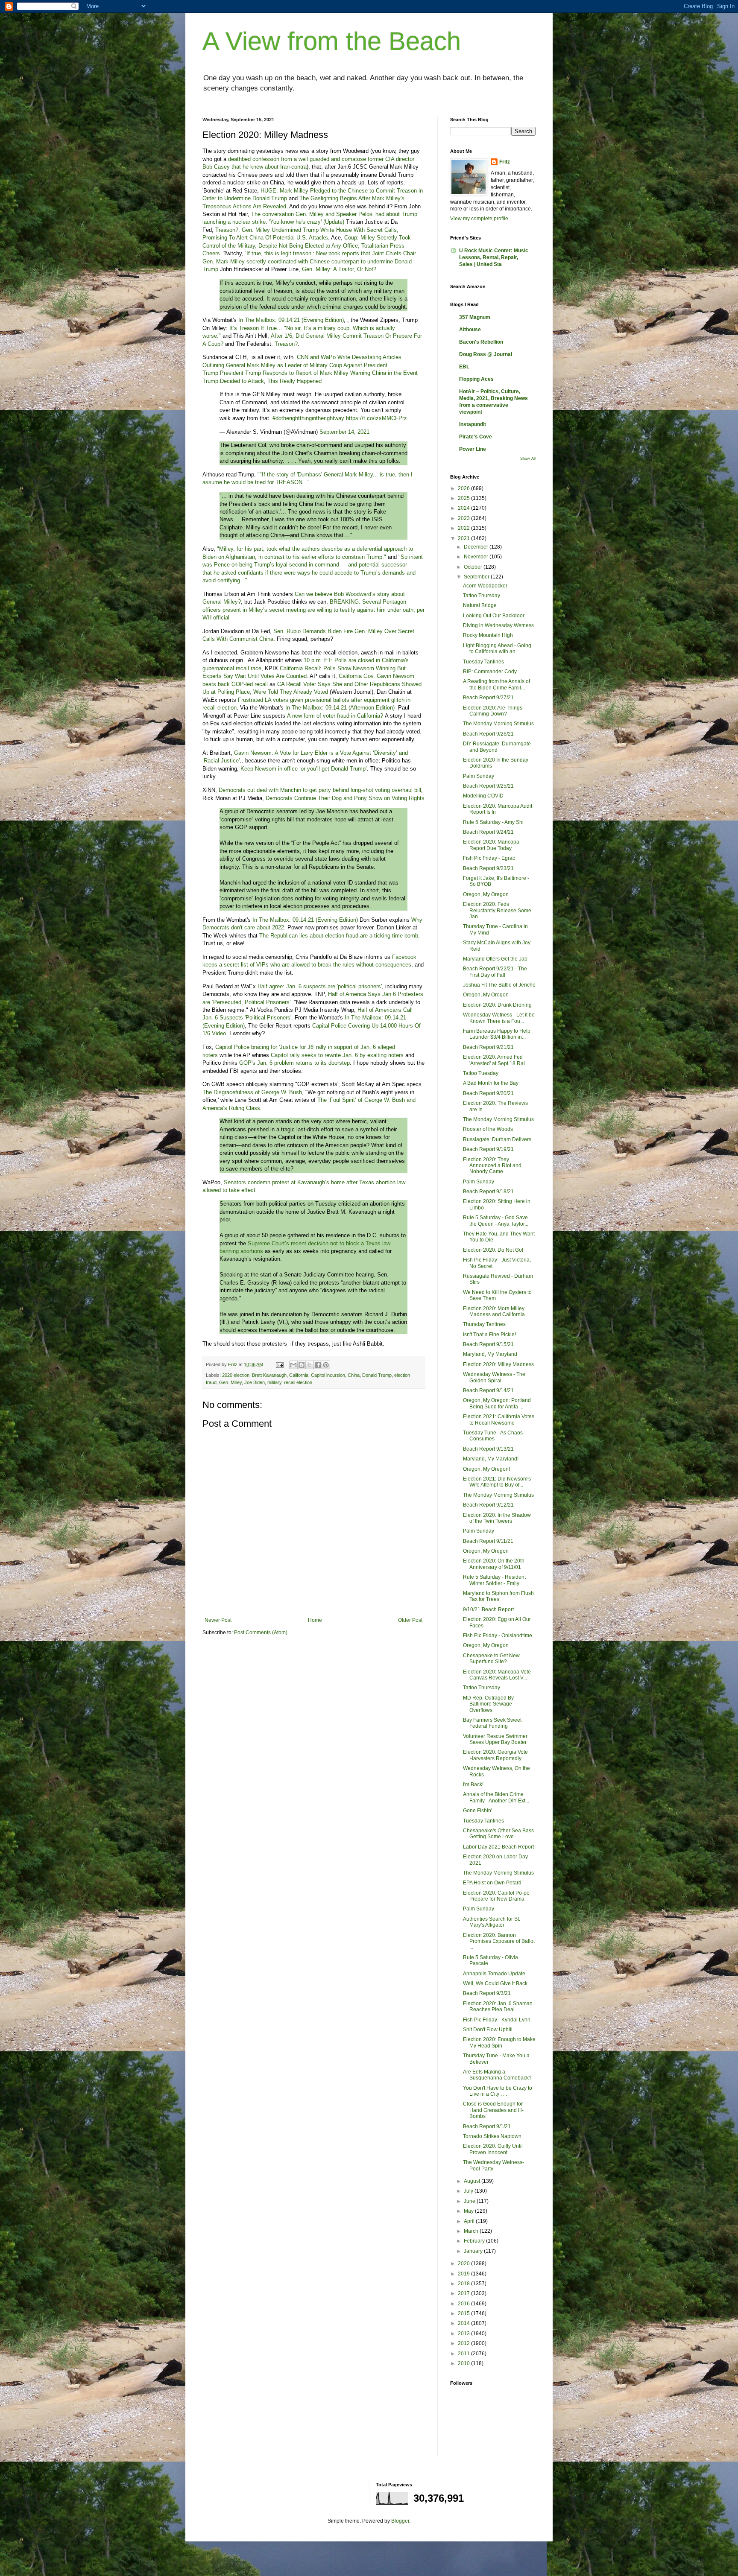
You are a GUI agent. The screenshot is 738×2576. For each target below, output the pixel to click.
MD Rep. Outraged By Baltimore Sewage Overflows (488, 1704)
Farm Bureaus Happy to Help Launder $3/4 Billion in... (497, 1034)
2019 (464, 2274)
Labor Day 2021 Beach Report (498, 1847)
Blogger (400, 2521)
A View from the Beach (332, 41)
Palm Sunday (479, 776)
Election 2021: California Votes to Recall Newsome (499, 1419)
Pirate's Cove (476, 437)
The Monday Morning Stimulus (498, 724)
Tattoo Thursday (482, 596)
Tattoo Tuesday (481, 1073)
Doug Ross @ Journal (486, 354)
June (470, 2201)
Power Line (473, 449)
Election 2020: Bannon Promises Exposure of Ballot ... (499, 1941)
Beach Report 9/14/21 (488, 1390)
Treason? (286, 344)
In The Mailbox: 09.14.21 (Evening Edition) (291, 320)
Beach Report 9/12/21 (488, 1505)
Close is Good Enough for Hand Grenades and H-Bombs (493, 2110)
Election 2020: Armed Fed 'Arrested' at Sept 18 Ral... (496, 1060)
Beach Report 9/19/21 (488, 1149)
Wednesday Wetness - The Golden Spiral (494, 1377)
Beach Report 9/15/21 (488, 1344)
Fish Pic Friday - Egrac (489, 858)
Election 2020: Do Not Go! (493, 1250)
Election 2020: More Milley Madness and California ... (496, 1311)
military (274, 1382)
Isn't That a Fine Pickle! (489, 1335)
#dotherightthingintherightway (308, 418)
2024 (464, 508)
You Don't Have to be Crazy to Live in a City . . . (498, 2091)
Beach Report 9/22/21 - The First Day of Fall (495, 972)
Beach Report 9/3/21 (487, 1993)
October (474, 567)
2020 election (236, 1375)
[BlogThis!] (302, 1365)
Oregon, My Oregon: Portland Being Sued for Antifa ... (497, 1403)
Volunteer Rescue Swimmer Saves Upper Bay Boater (495, 1739)
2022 (464, 528)
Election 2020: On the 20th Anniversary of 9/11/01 (494, 1564)
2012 (464, 2343)
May (469, 2211)
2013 (464, 2334)
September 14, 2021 (344, 432)
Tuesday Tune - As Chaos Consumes (493, 1436)
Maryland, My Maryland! (491, 1459)
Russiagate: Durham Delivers (497, 1139)
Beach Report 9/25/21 (488, 786)
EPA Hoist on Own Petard (492, 1883)
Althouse (470, 330)
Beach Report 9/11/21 (488, 1541)
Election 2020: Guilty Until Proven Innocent (493, 2149)
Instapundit (473, 424)
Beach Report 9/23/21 (488, 868)
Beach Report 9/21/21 (488, 1047)
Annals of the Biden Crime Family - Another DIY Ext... (496, 1797)
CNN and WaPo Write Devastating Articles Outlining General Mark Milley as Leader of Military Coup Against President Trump (302, 365)
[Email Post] (279, 1364)
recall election (298, 1382)
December (477, 547)
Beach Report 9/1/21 (487, 2126)
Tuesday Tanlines (483, 662)
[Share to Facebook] (318, 1365)
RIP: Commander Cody (490, 672)
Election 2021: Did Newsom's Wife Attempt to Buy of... (497, 1482)
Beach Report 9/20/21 (488, 1093)
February (475, 2241)
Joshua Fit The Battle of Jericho (499, 985)
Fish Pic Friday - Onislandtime (498, 1636)
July (469, 2191)
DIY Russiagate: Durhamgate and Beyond (497, 747)
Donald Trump (377, 1375)
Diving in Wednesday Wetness (498, 625)
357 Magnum (475, 317)
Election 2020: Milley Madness (498, 1364)
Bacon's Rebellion (481, 342)
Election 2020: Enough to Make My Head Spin (499, 2042)
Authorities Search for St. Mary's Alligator (492, 1922)
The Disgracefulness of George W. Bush (252, 1092)
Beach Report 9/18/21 (488, 1192)
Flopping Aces (476, 379)
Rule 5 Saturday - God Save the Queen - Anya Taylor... (496, 1221)
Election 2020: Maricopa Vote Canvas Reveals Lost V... (497, 1675)
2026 (464, 488)
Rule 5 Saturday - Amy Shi (493, 822)
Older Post (410, 1620)
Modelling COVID (483, 796)
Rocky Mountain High (488, 635)
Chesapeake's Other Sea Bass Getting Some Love (498, 1834)
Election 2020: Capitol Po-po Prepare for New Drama (496, 1896)
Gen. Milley (230, 1382)
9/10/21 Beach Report (488, 1609)
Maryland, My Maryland (490, 1354)
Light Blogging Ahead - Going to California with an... (497, 648)
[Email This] (293, 1365)
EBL (464, 367)
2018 (464, 2284)
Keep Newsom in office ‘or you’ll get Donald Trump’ (304, 769)
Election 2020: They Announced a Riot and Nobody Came (492, 1166)
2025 (464, 498)
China (354, 1375)
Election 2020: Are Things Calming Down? (493, 711)
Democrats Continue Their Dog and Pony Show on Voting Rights (345, 798)
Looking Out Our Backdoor (494, 616)
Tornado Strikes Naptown (492, 2136)
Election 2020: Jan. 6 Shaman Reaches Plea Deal (498, 2006)
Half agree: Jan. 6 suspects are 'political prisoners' (320, 986)
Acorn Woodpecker (485, 586)
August (473, 2181)
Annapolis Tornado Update (494, 1974)
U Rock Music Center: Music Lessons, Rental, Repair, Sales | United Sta (494, 257)
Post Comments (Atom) (261, 1633)
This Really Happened (294, 381)
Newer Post (218, 1620)
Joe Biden (255, 1382)
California (299, 1375)
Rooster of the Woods (488, 1129)
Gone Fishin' (477, 1811)
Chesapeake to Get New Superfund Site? (491, 1659)
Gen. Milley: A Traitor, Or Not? (339, 269)
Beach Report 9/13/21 (488, 1449)
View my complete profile (479, 219)
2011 (464, 2354)
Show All (528, 459)
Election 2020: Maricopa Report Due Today (491, 845)
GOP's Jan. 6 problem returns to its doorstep (294, 1063)
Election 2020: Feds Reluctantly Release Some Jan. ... (497, 910)
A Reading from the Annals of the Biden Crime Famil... (496, 684)
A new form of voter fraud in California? (335, 716)
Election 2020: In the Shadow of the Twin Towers (497, 1518)
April (470, 2221)
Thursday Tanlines (484, 1324)
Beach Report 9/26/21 (488, 734)
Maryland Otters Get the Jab (495, 959)
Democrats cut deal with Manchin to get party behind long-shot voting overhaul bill (320, 790)
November (477, 557)
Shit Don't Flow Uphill (488, 2030)
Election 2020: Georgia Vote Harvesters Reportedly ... (495, 1755)
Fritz (505, 162)
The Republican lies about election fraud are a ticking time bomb (339, 936)
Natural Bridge (480, 605)
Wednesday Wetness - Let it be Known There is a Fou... (499, 1018)
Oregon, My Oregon (486, 894)
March (472, 2231)
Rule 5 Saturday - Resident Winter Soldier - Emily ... (494, 1580)
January (474, 2251)
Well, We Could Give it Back (495, 1983)
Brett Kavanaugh (269, 1375)
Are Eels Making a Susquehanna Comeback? (497, 2075)
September (477, 577)
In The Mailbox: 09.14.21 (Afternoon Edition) (340, 708)
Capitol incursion (328, 1375)
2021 (464, 538)
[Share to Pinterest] (326, 1365)
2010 (464, 2363)
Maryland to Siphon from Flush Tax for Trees (498, 1596)
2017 (464, 2293)
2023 (464, 518)
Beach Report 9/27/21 (488, 698)
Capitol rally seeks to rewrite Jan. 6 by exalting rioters (337, 1055)
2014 (464, 2323)
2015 (464, 2313)
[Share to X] (310, 1365)
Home (315, 1620)
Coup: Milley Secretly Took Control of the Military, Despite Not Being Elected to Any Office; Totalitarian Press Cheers (307, 245)
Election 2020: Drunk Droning (497, 1005)
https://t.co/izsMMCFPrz (376, 418)
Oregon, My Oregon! (486, 1469)
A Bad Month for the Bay (491, 1083)
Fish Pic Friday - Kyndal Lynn (497, 2020)
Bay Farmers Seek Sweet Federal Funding (492, 1723)
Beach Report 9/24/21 (488, 832)
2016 (464, 2304)
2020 (464, 2263)
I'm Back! (473, 1785)
